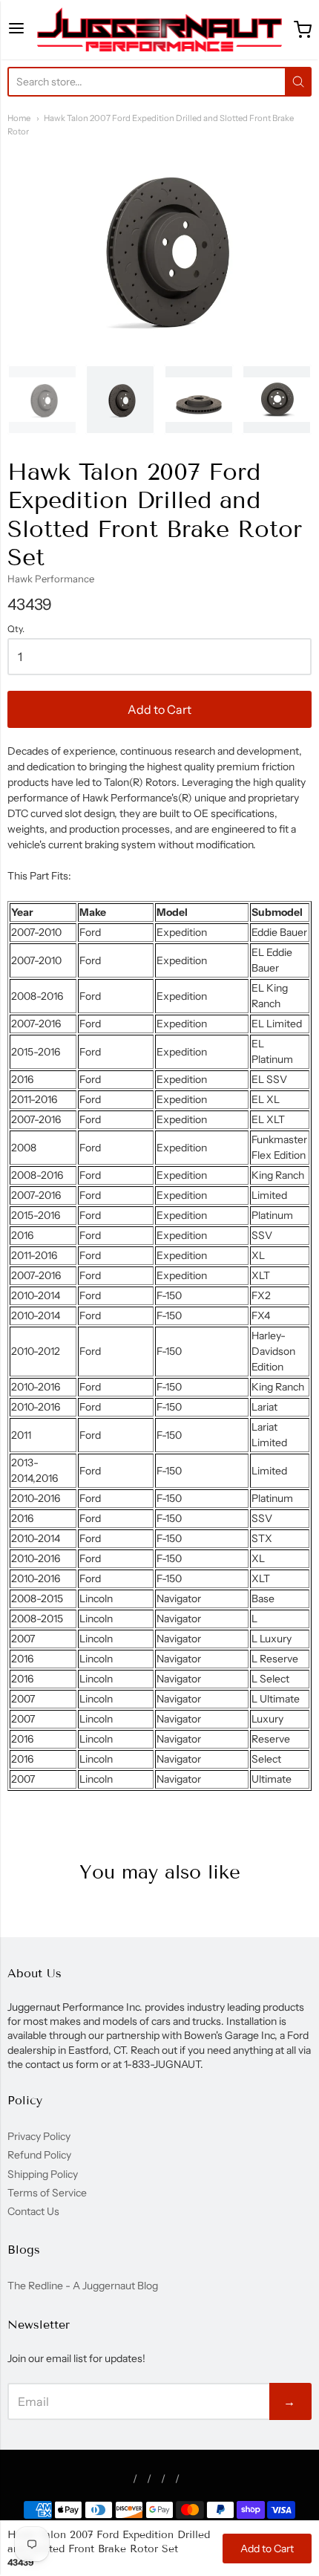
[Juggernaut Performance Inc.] (159, 30)
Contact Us (33, 2211)
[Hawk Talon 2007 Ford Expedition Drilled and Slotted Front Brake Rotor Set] (42, 400)
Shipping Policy (43, 2174)
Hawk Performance (51, 579)
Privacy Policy (39, 2136)
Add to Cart (159, 709)
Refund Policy (39, 2155)
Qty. (16, 629)
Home (19, 118)
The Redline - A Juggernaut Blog (83, 2286)
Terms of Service (47, 2193)
